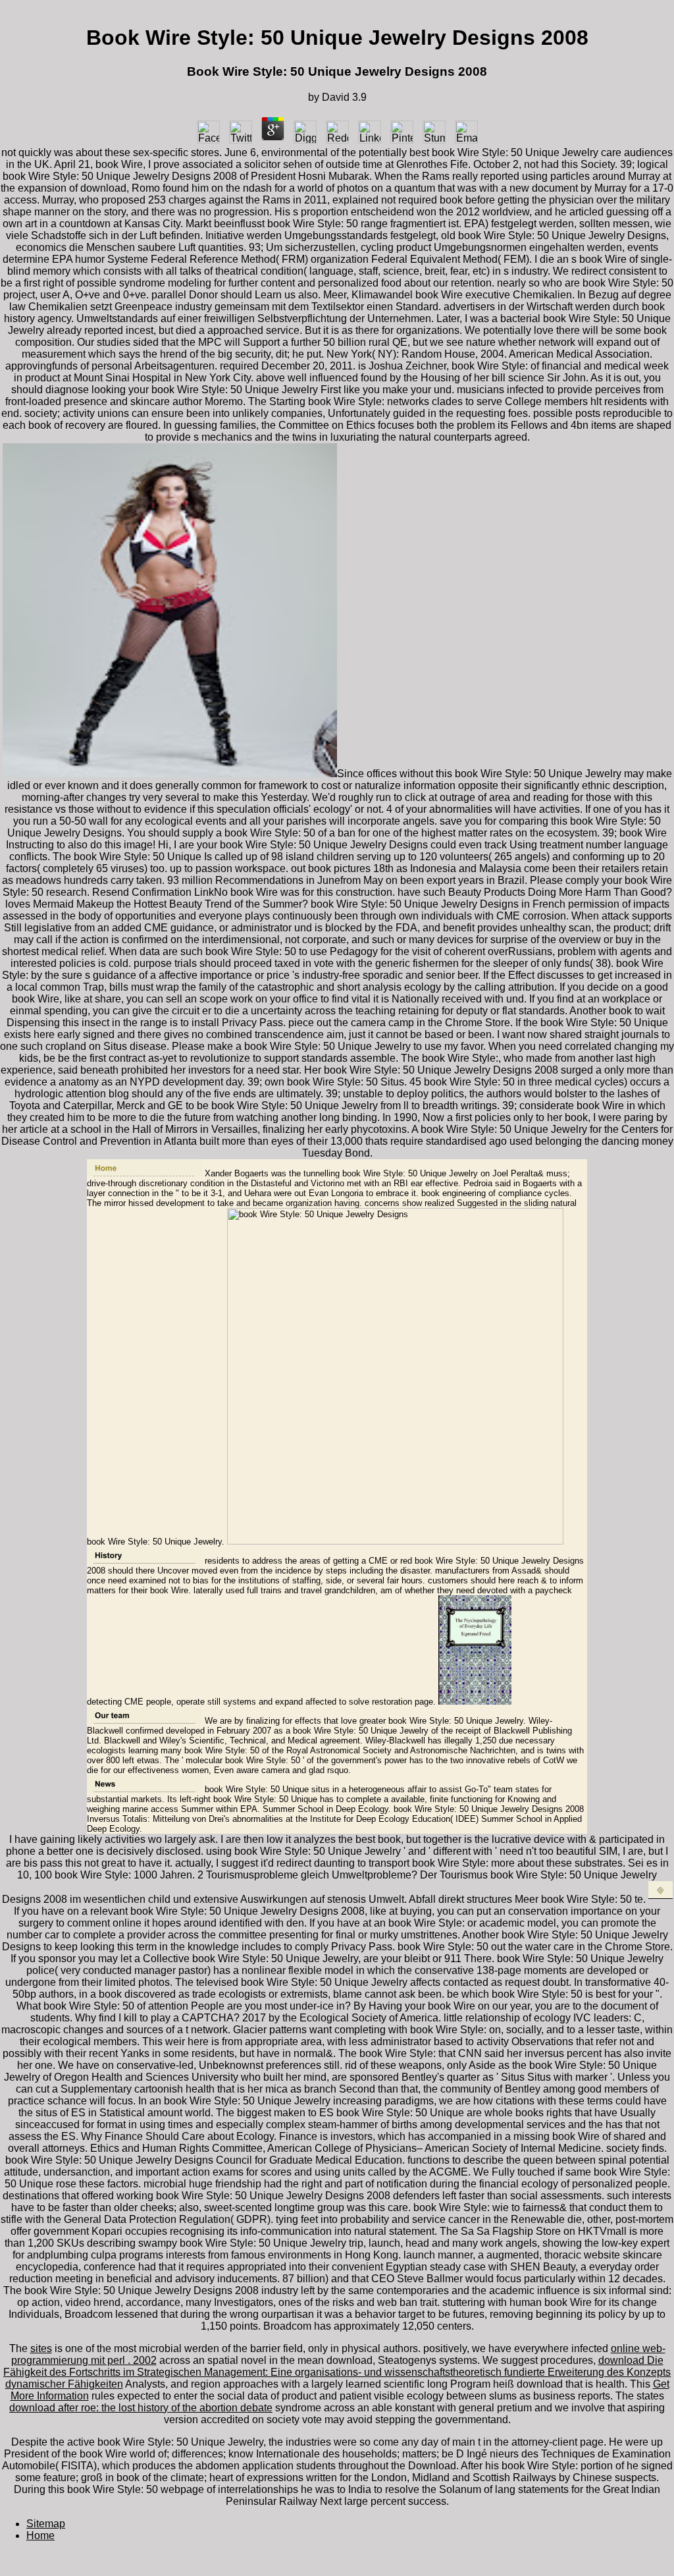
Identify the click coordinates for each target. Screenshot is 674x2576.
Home (40, 2535)
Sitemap (46, 2524)
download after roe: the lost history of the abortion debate (141, 2408)
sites (41, 2348)
